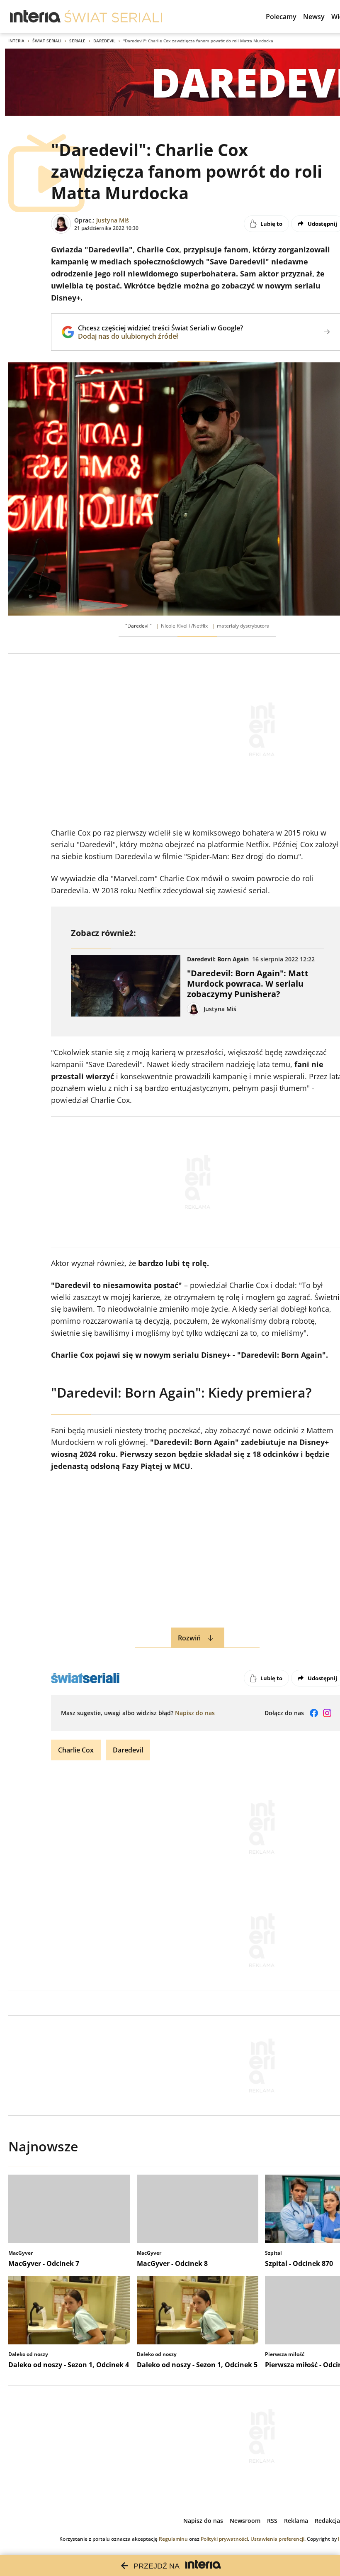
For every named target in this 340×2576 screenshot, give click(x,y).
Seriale (77, 41)
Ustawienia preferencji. (278, 2539)
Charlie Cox (76, 1750)
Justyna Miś (113, 220)
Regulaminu (173, 2539)
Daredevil (104, 41)
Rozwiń (189, 1638)
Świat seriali (47, 41)
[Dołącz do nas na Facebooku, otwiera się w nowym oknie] (314, 1713)
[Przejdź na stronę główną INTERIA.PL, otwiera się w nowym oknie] (35, 17)
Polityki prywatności (224, 2539)
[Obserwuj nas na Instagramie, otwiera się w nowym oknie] (327, 1713)
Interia (16, 41)
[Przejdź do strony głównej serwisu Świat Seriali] (113, 17)
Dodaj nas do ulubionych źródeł (160, 336)
